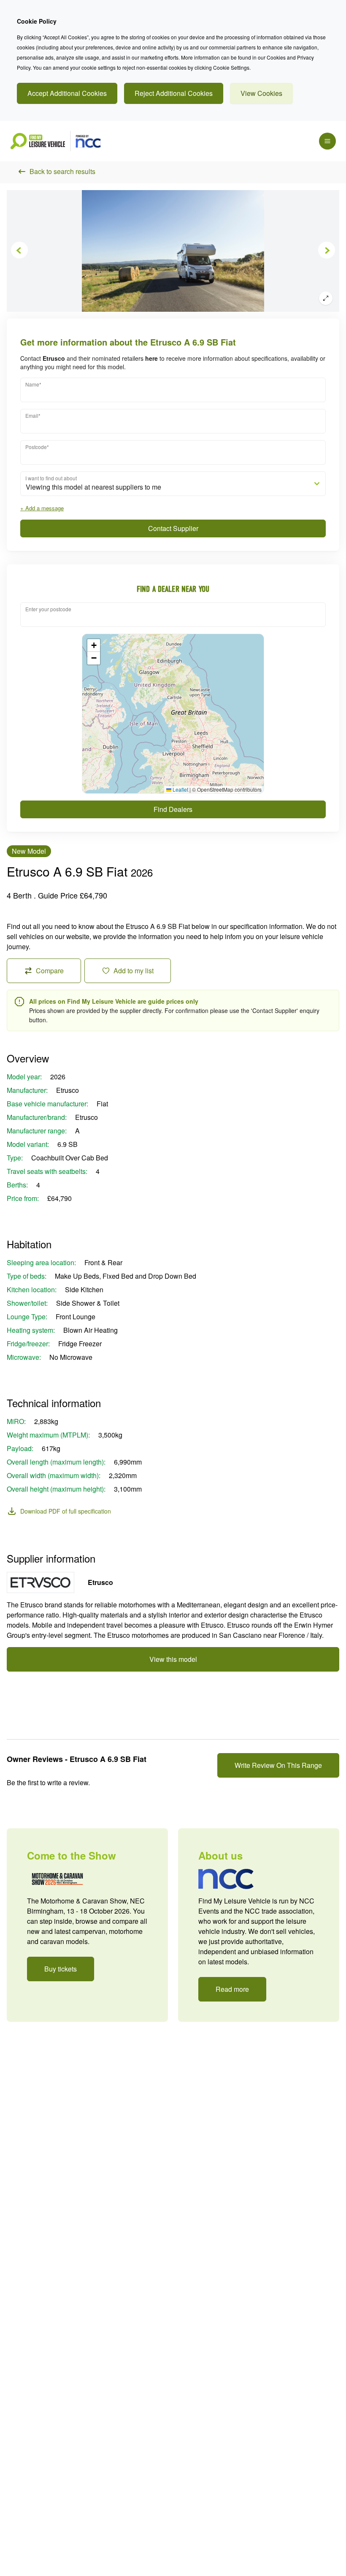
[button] (94, 645)
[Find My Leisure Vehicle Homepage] (55, 141)
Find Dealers (173, 809)
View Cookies (261, 93)
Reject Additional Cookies (174, 93)
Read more (232, 1989)
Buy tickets (61, 1969)
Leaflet (180, 789)
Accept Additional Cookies (67, 93)
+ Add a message (42, 508)
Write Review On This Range (278, 1765)
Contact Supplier (173, 528)
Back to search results (62, 171)
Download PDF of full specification (66, 1511)
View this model (173, 1659)
